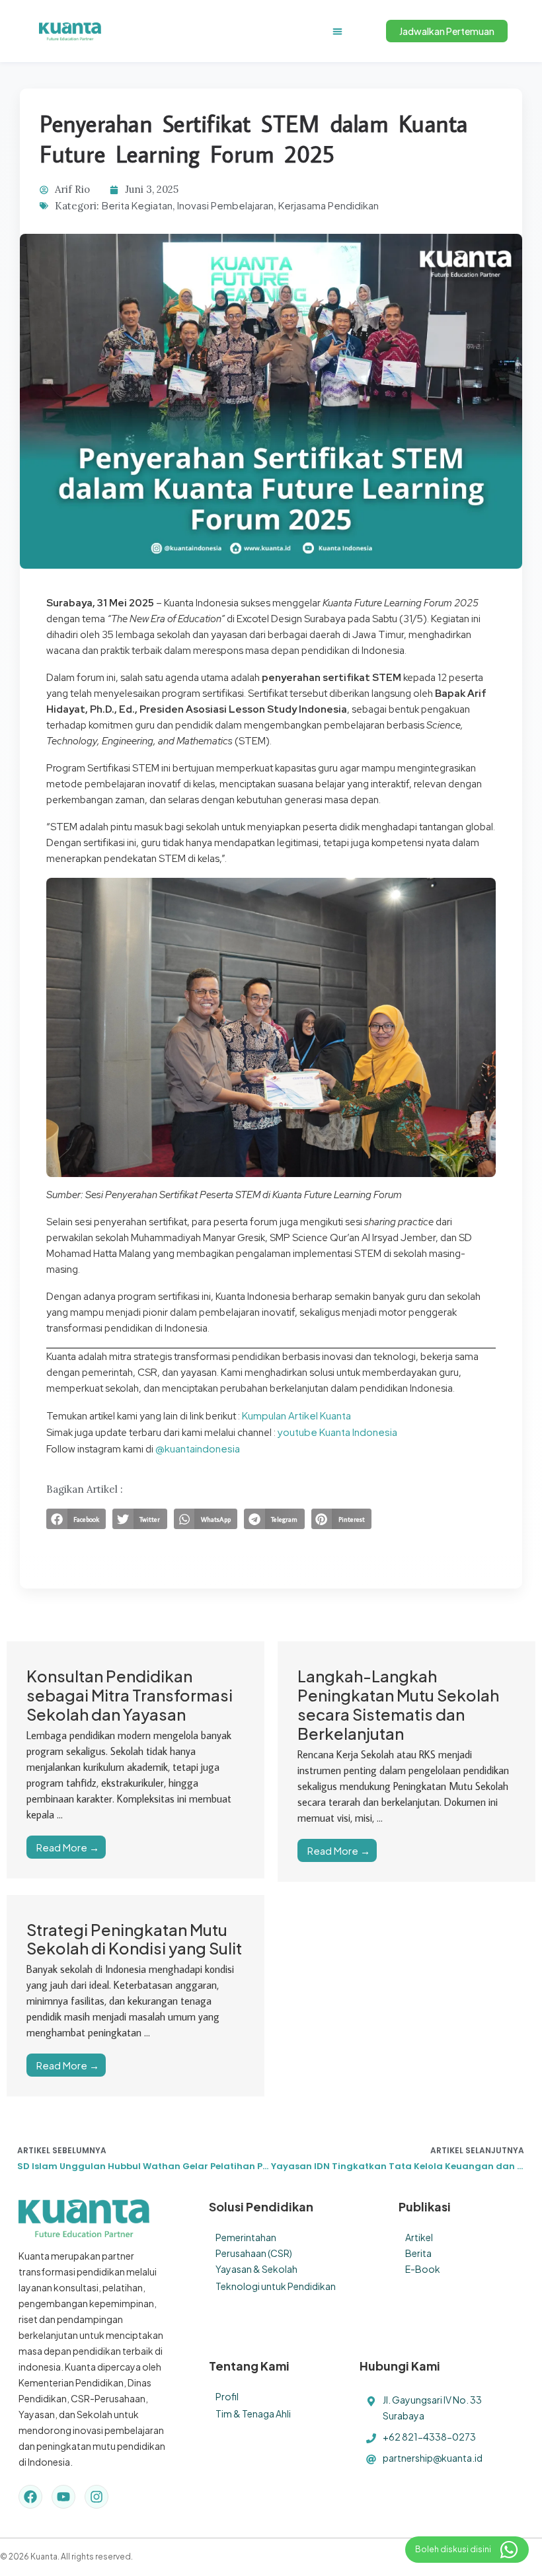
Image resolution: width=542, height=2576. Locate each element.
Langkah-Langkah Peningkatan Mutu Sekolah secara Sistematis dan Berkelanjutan (398, 1704)
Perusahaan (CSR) (254, 2253)
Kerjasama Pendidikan (329, 205)
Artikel (419, 2237)
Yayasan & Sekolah (256, 2269)
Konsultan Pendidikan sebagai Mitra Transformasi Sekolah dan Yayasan (130, 1695)
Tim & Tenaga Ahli (253, 2414)
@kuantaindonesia (198, 1448)
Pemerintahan (246, 2237)
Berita (418, 2253)
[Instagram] (97, 2497)
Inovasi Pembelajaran (225, 205)
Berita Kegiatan (137, 205)
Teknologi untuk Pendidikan (276, 2286)
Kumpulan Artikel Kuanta (296, 1415)
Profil (227, 2396)
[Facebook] (30, 2497)
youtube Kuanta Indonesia (337, 1432)
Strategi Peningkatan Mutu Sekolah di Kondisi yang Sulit (134, 1939)
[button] (338, 31)
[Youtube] (63, 2497)
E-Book (423, 2269)
